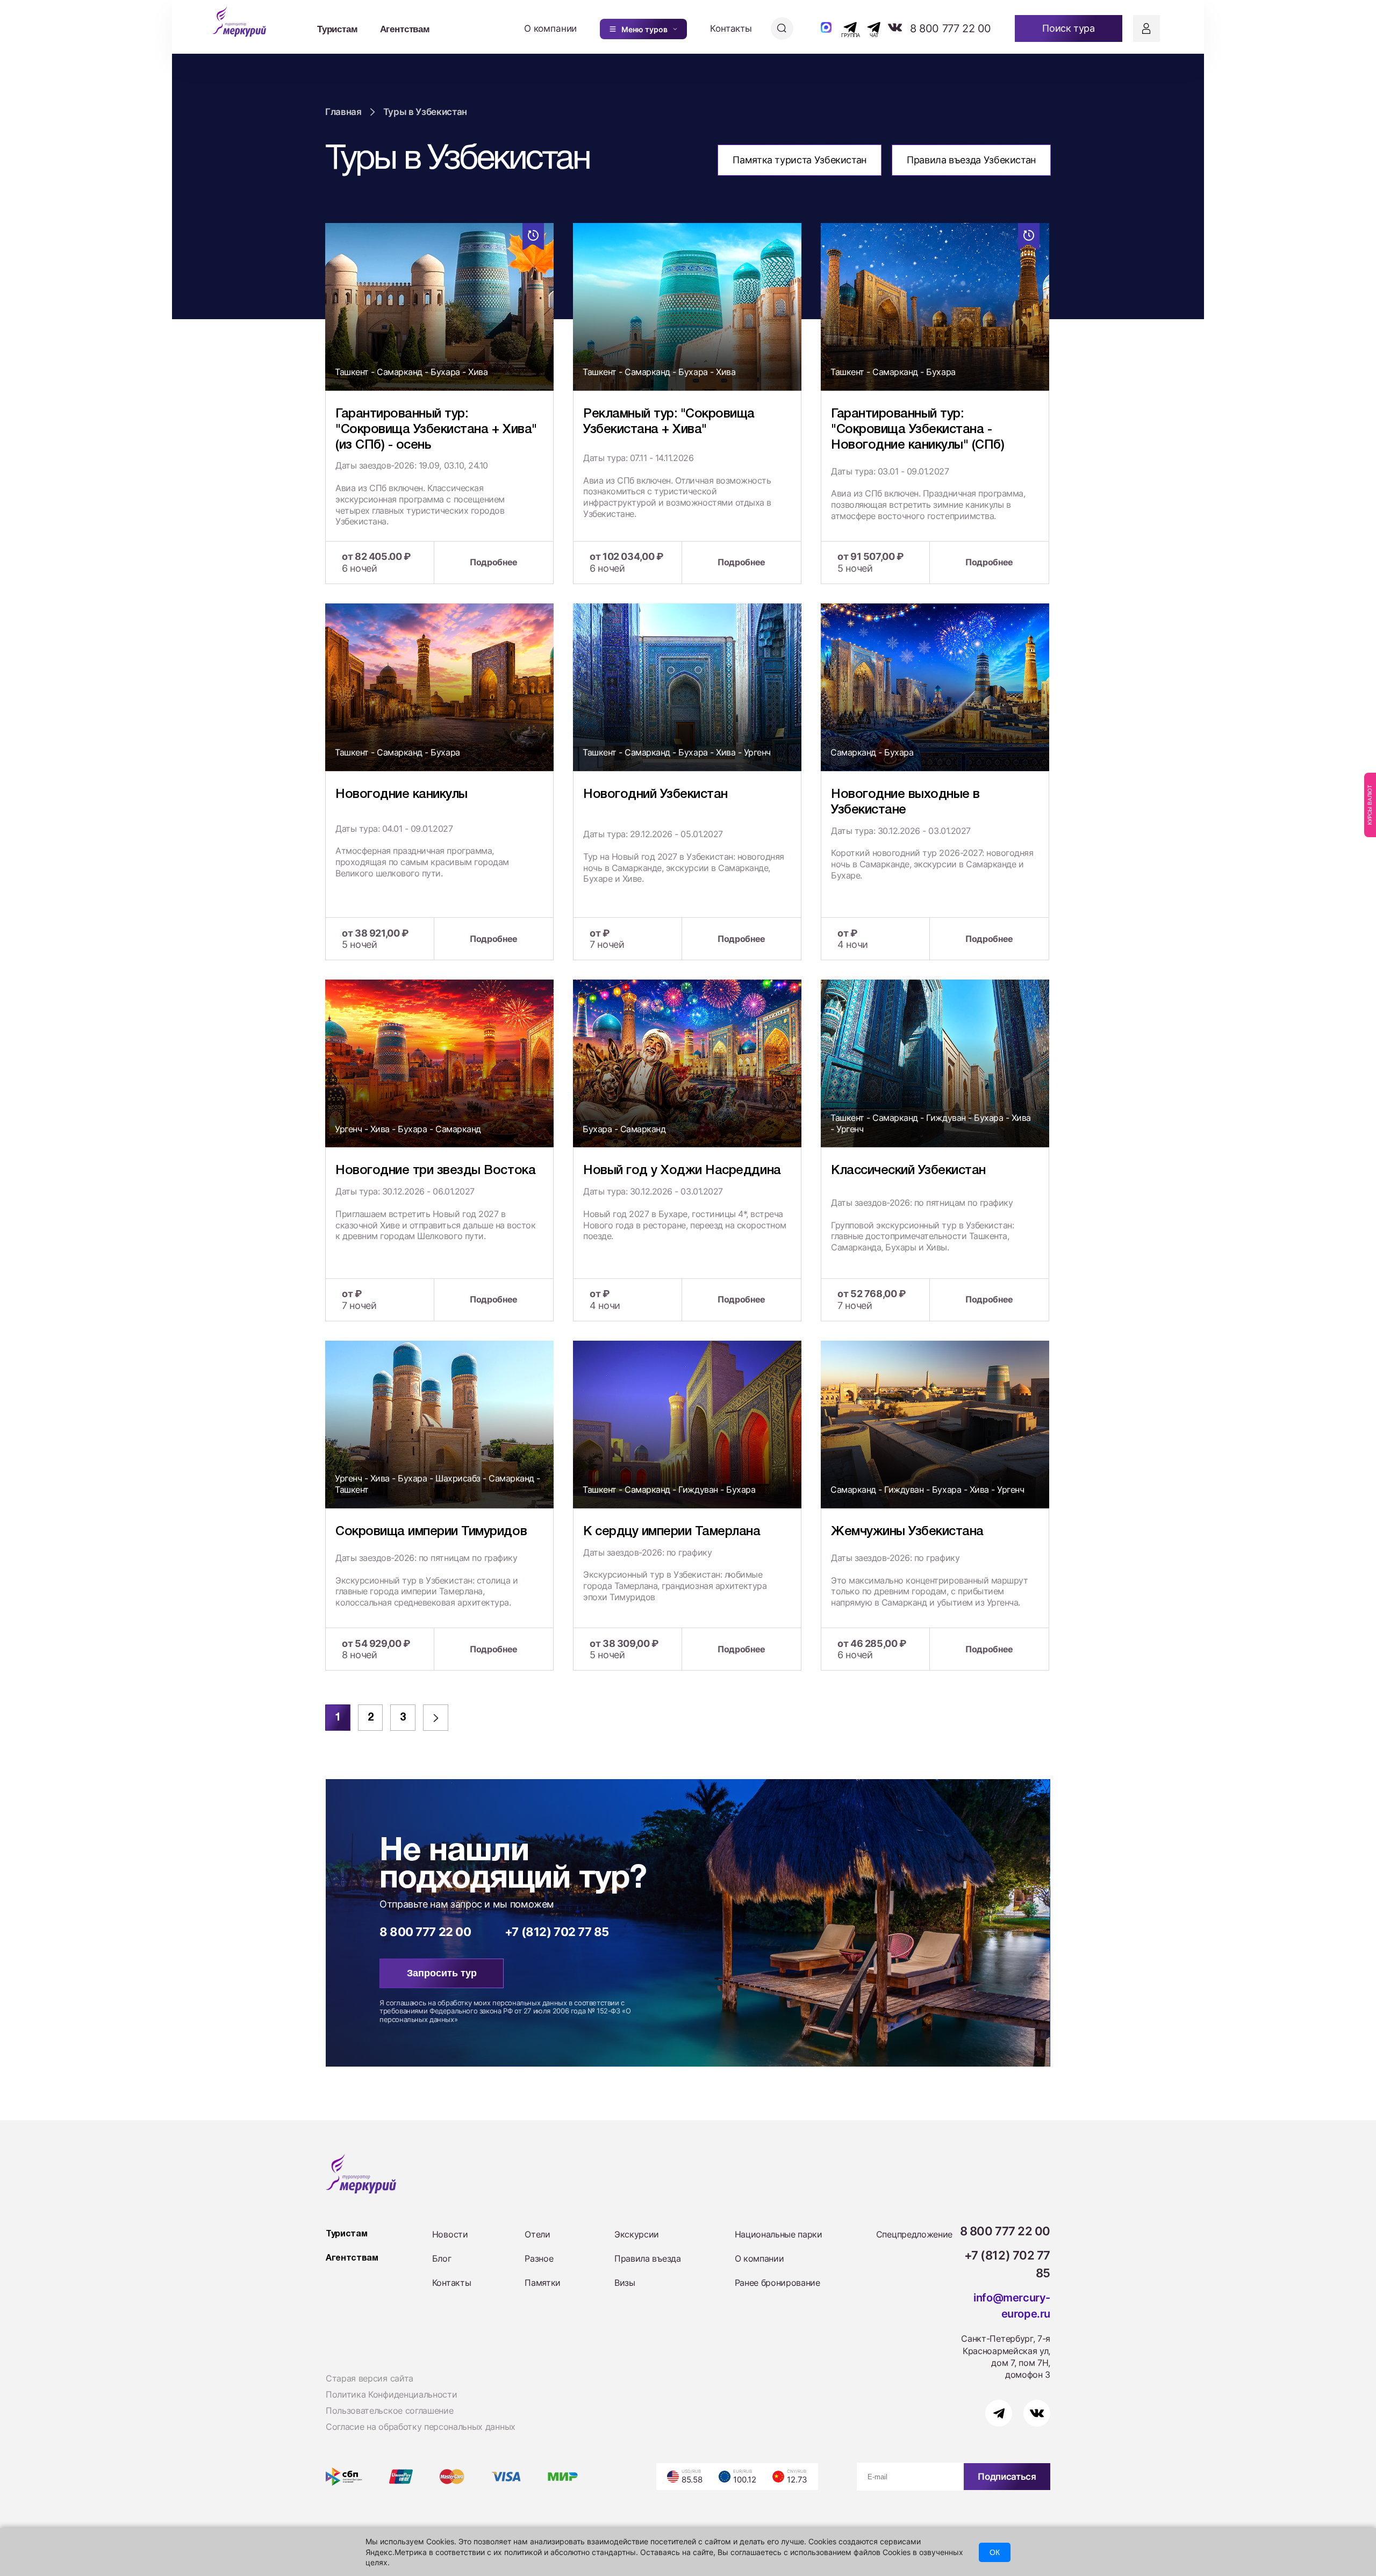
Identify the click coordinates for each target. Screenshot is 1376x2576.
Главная (343, 112)
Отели (537, 2234)
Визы (625, 2283)
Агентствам (405, 28)
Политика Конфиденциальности (391, 2394)
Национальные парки (779, 2234)
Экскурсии (637, 2234)
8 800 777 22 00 (951, 28)
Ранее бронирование (777, 2283)
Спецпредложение (914, 2234)
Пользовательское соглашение (389, 2410)
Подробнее (494, 562)
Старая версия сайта (370, 2378)
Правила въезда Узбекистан (971, 160)
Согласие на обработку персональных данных (421, 2427)
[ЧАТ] (868, 27)
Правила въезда (648, 2258)
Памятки (543, 2283)
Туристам (338, 28)
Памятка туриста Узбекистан (800, 160)
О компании (550, 28)
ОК (995, 2552)
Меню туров (644, 29)
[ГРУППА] (841, 27)
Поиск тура (1068, 28)
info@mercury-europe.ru (1012, 2306)
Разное (539, 2258)
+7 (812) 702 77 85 (557, 1932)
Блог (442, 2258)
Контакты (731, 28)
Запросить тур (442, 1973)
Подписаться (1007, 2477)
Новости (450, 2234)
